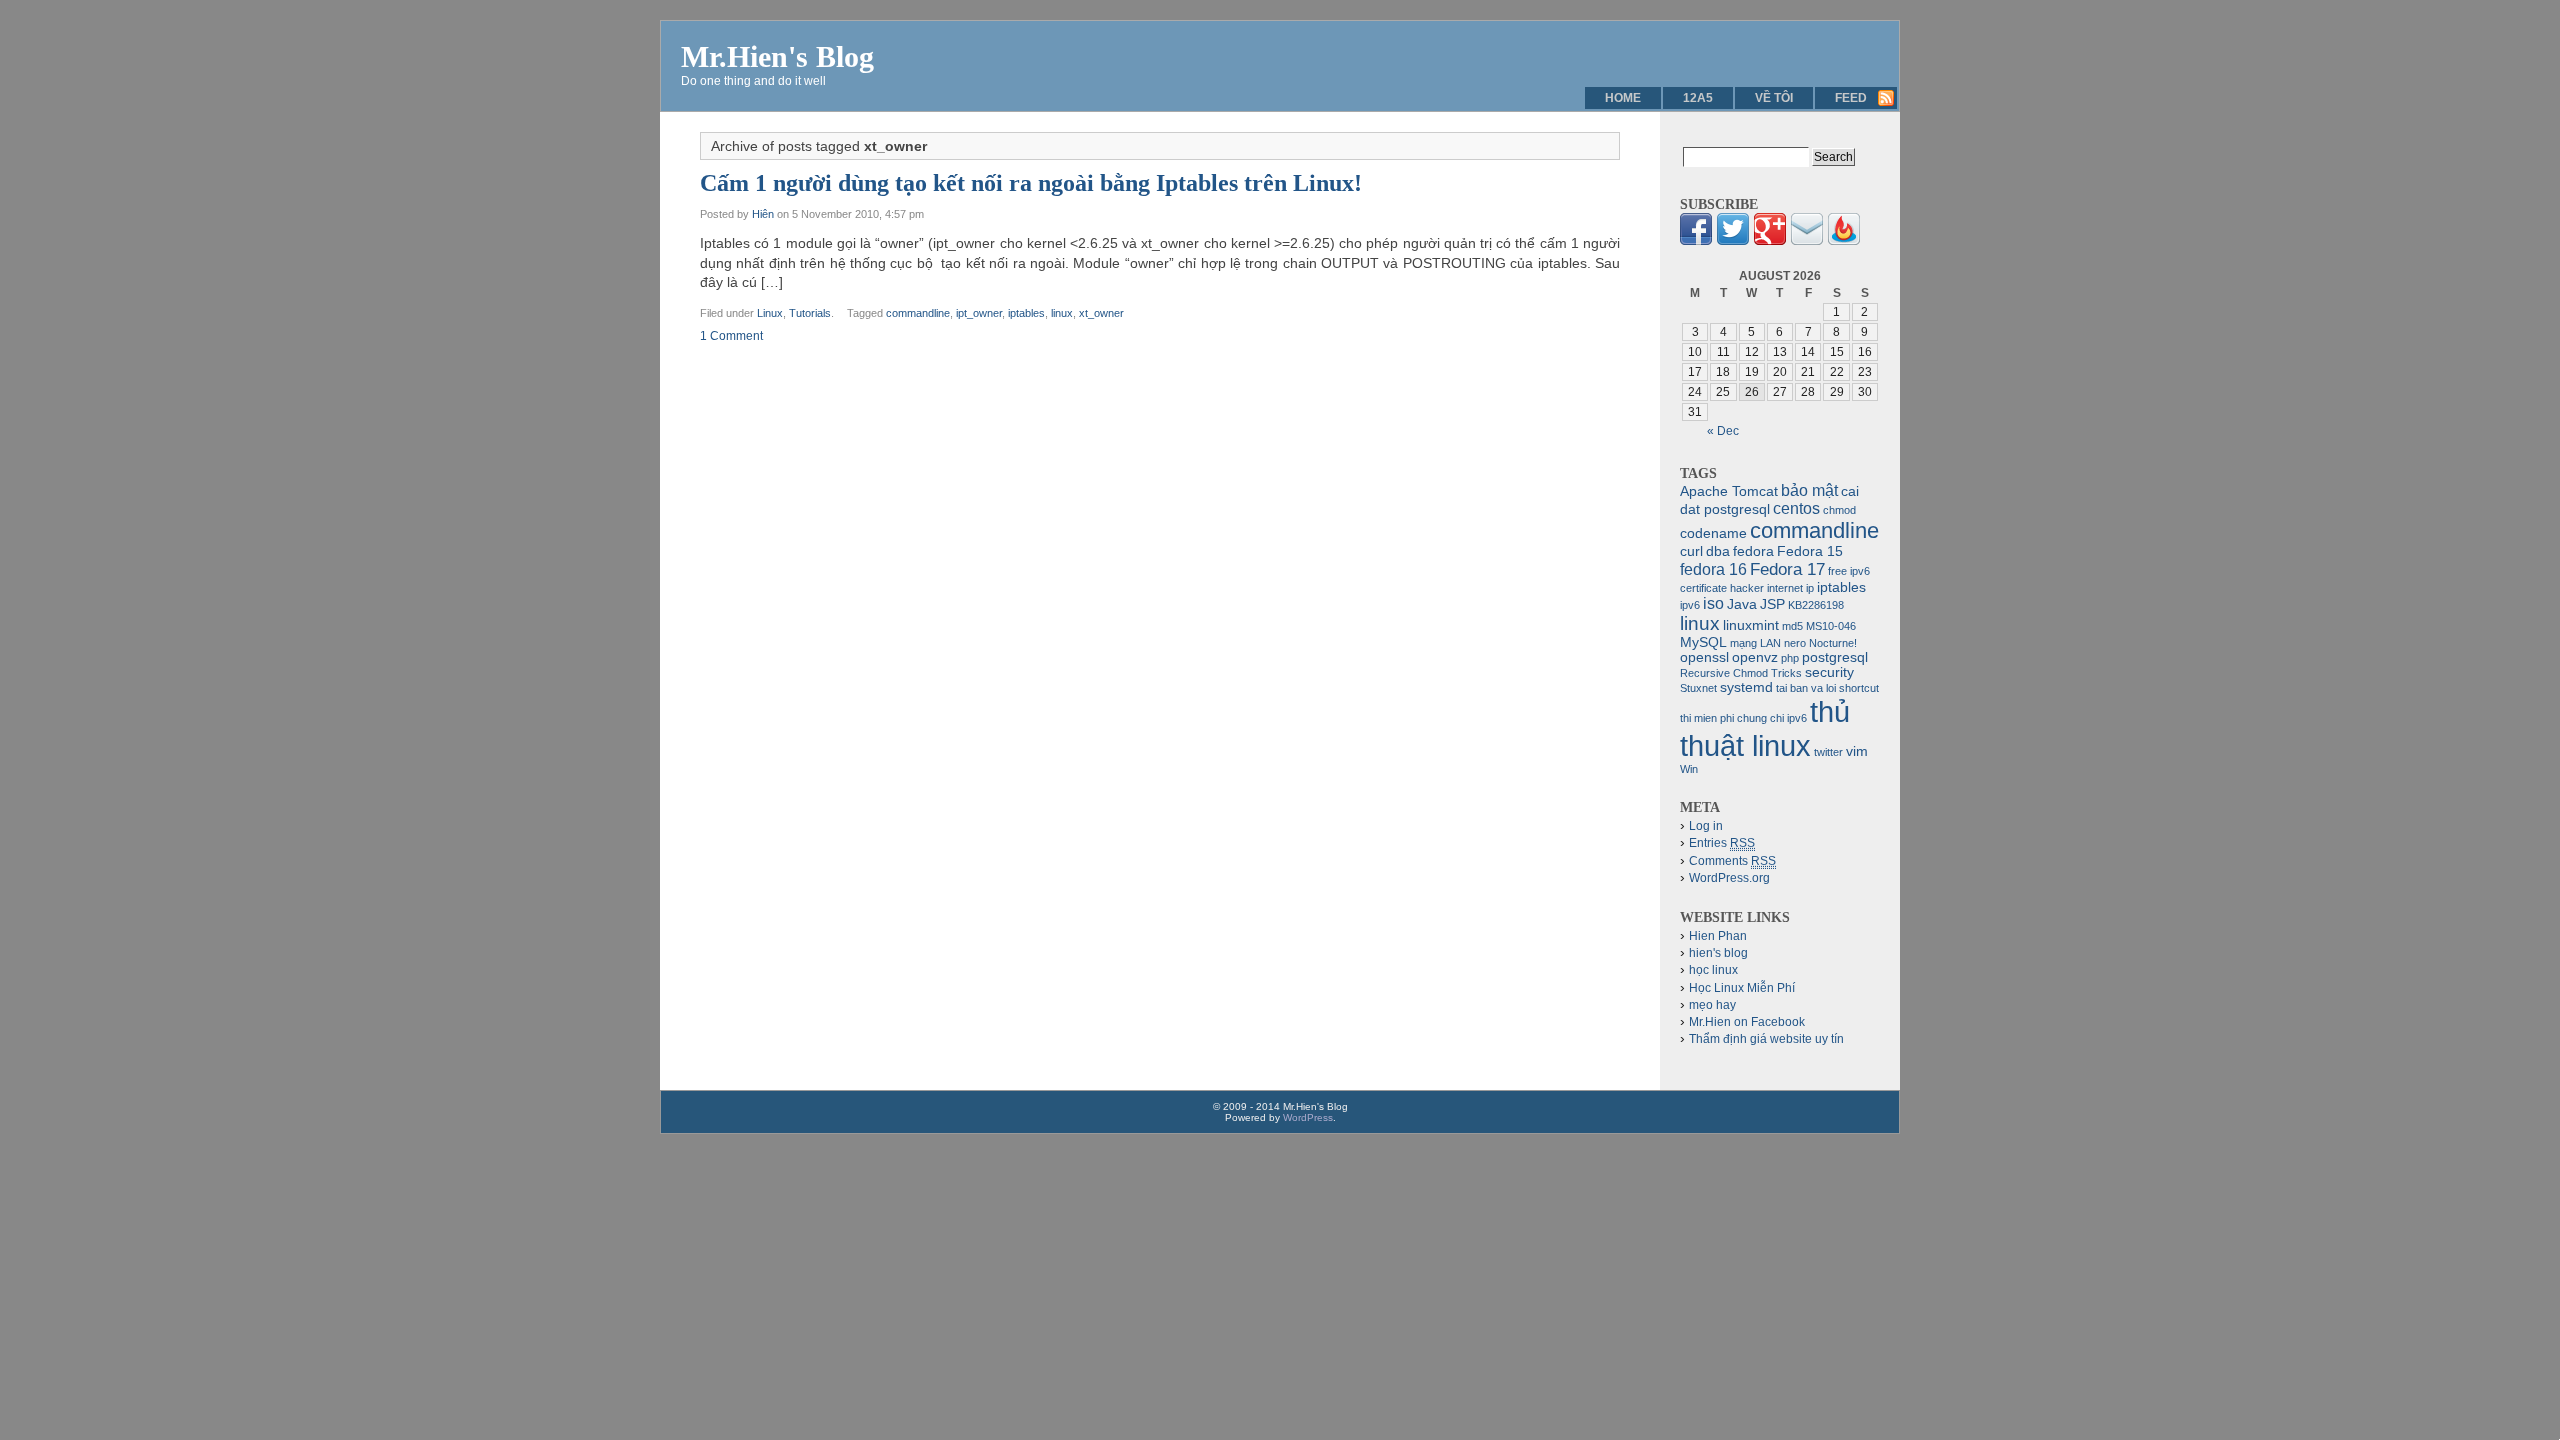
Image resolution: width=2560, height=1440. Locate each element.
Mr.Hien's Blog (777, 56)
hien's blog (1718, 953)
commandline (918, 313)
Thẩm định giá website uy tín (1766, 1039)
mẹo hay (1712, 1005)
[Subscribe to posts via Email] (1807, 241)
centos (1796, 508)
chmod (1839, 510)
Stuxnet (1698, 688)
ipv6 (1690, 605)
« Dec (1723, 431)
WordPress (1308, 1117)
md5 (1792, 626)
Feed (1851, 98)
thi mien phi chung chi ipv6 (1743, 718)
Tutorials (810, 313)
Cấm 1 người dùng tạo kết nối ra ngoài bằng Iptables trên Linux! (1031, 183)
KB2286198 (1816, 605)
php (1790, 658)
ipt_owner (979, 313)
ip (1810, 588)
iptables (1026, 313)
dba (1718, 551)
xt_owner (1101, 313)
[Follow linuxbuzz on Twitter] (1733, 241)
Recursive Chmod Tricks (1741, 673)
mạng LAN (1755, 643)
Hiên (763, 214)
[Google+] (1770, 241)
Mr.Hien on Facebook (1747, 1022)
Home (1623, 98)
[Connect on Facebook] (1696, 241)
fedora (1753, 551)
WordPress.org (1729, 878)
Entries (1722, 843)
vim (1857, 751)
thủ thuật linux (1765, 728)
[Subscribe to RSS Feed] (1844, 241)
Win (1689, 769)
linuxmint (1751, 625)
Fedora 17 (1787, 569)
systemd (1746, 687)
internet (1785, 588)
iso (1713, 603)
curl (1691, 551)
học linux (1713, 970)
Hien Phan (1718, 936)
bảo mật (1809, 490)
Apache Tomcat (1729, 491)
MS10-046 (1831, 626)
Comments (1732, 861)
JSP (1772, 604)
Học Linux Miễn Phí (1742, 988)
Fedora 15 (1810, 551)
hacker (1747, 588)
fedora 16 (1713, 569)
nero (1795, 643)
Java (1742, 604)
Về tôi (1774, 98)
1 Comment (731, 336)
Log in (1706, 826)
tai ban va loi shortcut (1827, 688)
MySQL (1703, 642)
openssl (1704, 657)
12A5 (1698, 98)
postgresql (1835, 657)
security (1829, 672)
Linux (770, 313)
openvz (1755, 657)
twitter (1828, 752)
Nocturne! (1833, 643)
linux (1062, 313)
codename (1713, 533)
